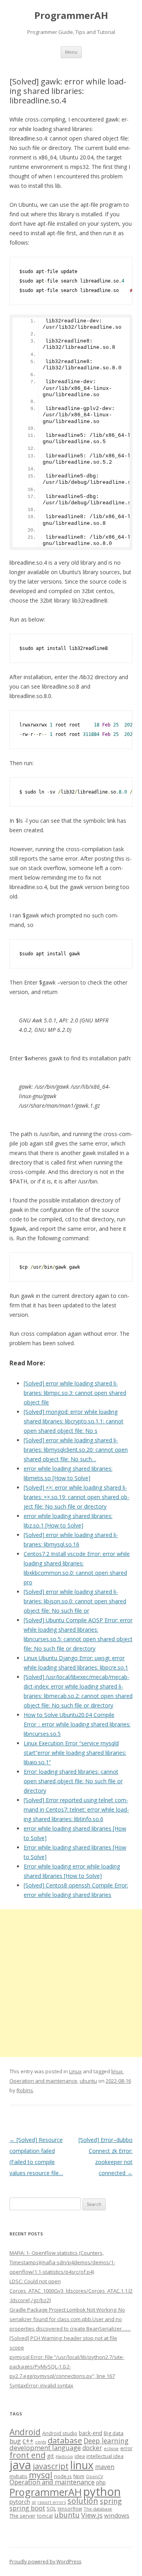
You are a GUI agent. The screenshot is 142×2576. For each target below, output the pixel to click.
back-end (91, 2433)
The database (98, 2509)
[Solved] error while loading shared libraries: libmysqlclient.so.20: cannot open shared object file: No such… (76, 1450)
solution (83, 2501)
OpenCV (94, 2477)
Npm (79, 2476)
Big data (114, 2433)
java (20, 2465)
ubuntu (88, 2081)
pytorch (20, 2501)
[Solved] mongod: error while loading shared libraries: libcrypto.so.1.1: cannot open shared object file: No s (74, 1421)
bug (15, 2441)
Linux (75, 2071)
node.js (63, 2476)
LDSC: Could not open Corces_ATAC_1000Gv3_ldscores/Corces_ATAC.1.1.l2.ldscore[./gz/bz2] (71, 2291)
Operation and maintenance (43, 2081)
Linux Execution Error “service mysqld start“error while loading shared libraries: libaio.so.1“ (75, 1753)
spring (111, 2501)
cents (41, 2442)
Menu (71, 52)
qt (34, 2502)
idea (80, 2456)
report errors (52, 2502)
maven (105, 2467)
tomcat (45, 2516)
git (50, 2456)
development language (45, 2448)
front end (27, 2455)
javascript (51, 2466)
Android (25, 2432)
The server (22, 2516)
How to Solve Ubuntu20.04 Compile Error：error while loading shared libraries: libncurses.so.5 (77, 1724)
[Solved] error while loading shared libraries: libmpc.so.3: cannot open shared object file (75, 1393)
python (102, 2491)
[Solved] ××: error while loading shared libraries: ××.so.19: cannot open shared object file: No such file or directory (77, 1497)
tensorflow (70, 2509)
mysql (41, 2475)
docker (92, 2448)
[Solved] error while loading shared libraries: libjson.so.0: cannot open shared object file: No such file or (75, 1601)
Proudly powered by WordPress (45, 2562)
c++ (28, 2441)
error (126, 2448)
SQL (51, 2509)
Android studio (60, 2433)
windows (117, 2515)
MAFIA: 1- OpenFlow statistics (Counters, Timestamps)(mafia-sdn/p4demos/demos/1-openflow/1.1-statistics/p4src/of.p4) (62, 2262)
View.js (92, 2515)
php (101, 2482)
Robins (25, 2090)
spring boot (27, 2508)
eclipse (111, 2448)
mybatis (18, 2476)
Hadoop (64, 2456)
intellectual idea (105, 2456)
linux (117, 2071)
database (65, 2440)
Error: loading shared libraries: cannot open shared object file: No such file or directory (73, 1781)
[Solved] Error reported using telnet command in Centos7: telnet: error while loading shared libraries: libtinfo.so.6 (76, 1809)
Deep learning (106, 2441)
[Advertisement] (71, 1983)
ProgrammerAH (71, 16)
